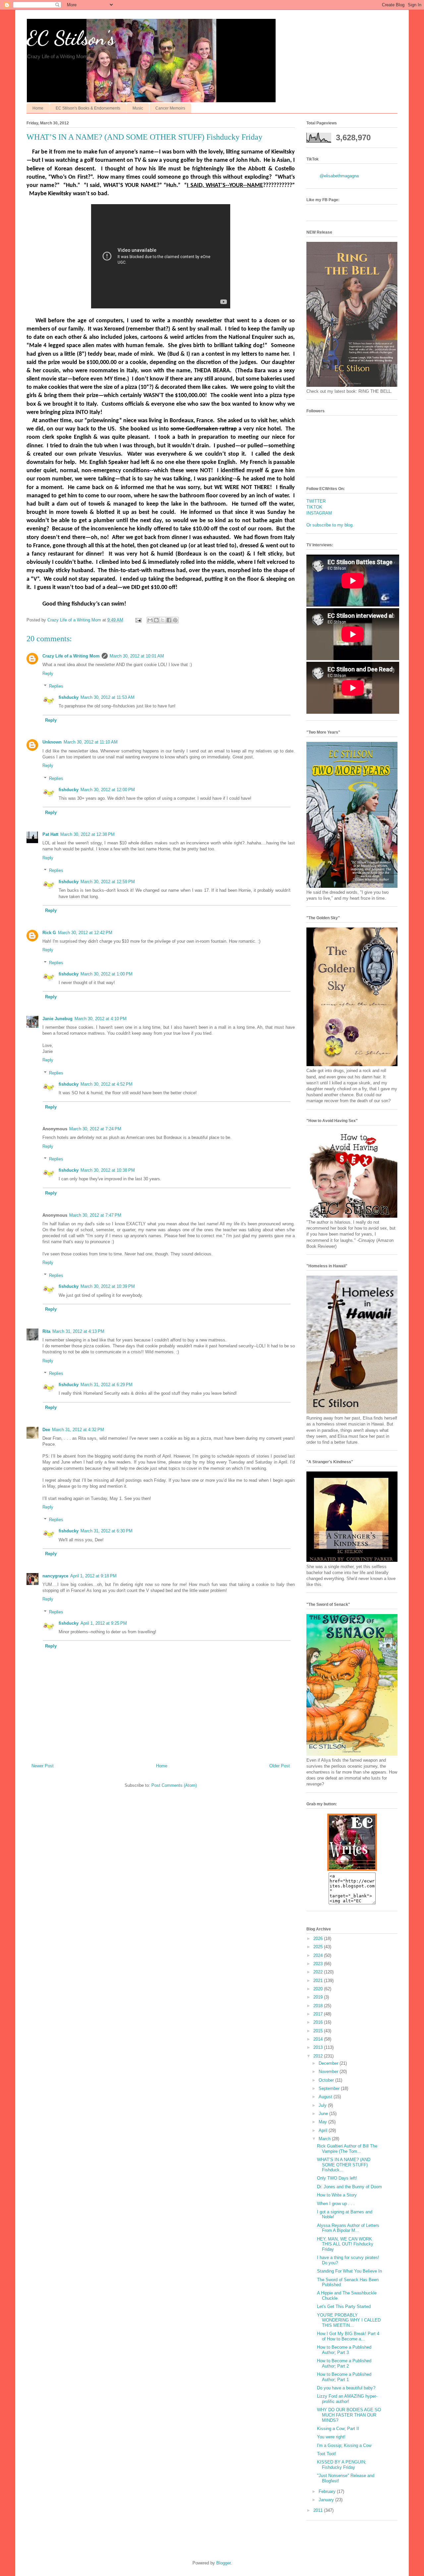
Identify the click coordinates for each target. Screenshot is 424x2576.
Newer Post (43, 1766)
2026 (319, 1939)
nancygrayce (55, 1576)
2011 (319, 2510)
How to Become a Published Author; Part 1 (344, 2377)
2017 (319, 2014)
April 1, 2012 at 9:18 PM (93, 1576)
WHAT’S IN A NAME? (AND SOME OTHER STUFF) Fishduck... (344, 2165)
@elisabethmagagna (339, 176)
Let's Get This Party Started (344, 2306)
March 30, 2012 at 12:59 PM (108, 882)
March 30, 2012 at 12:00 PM (108, 790)
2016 (319, 2022)
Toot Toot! (327, 2454)
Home (38, 108)
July (323, 2105)
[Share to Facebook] (169, 620)
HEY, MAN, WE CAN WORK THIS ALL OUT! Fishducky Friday (345, 2244)
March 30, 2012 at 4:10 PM (101, 1019)
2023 (319, 1964)
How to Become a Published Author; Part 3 (344, 2350)
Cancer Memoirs (170, 108)
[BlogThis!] (156, 620)
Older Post (280, 1766)
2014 (319, 2039)
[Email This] (150, 620)
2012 (319, 2056)
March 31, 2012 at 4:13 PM (78, 1331)
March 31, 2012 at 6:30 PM (106, 1531)
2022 (319, 1972)
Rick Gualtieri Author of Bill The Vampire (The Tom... (347, 2149)
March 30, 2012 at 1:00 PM (106, 974)
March (325, 2139)
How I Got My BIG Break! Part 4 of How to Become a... (348, 2336)
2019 (319, 1997)
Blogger (223, 2563)
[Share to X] (163, 620)
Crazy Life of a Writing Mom (71, 656)
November (329, 2072)
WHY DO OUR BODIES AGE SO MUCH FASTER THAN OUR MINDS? (349, 2415)
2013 (319, 2047)
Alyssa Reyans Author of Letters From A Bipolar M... (348, 2228)
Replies (56, 686)
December (329, 2063)
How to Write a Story (337, 2195)
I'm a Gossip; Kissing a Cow (344, 2445)
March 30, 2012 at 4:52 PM (106, 1084)
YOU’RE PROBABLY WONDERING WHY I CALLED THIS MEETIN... (349, 2320)
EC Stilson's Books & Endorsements (88, 108)
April (324, 2130)
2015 (319, 2031)
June (324, 2114)
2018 (319, 2006)
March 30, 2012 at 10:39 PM (108, 1286)
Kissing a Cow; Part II (338, 2429)
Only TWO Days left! (337, 2178)
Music (138, 108)
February (328, 2491)
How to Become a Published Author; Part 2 (344, 2363)
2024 (319, 1955)
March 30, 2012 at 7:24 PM (95, 1129)
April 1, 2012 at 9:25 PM (104, 1623)
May (323, 2122)
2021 (319, 1981)
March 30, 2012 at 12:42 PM (85, 933)
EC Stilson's (71, 38)
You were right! (331, 2437)
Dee (46, 1430)
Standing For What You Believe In (349, 2271)
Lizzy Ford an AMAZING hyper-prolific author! (347, 2399)
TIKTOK (314, 507)
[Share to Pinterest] (175, 620)
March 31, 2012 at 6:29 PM (106, 1385)
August (326, 2097)
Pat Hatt (50, 834)
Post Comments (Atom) (174, 1785)
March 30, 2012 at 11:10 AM (91, 742)
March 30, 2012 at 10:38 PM (108, 1170)
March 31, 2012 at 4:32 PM (78, 1430)
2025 (319, 1947)
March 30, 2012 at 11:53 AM (107, 697)
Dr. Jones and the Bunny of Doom (349, 2187)
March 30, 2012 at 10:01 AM (137, 656)
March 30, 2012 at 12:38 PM (87, 834)
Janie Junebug (57, 1019)
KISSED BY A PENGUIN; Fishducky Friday (342, 2465)
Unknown (52, 742)
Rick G (49, 933)
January (327, 2500)
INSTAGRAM (319, 513)
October (327, 2080)
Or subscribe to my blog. (330, 525)
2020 (319, 1989)
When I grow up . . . (336, 2204)
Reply (48, 674)
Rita (46, 1331)
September (330, 2088)
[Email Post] (138, 620)
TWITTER (316, 501)
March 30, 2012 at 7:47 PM (95, 1215)
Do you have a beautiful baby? (346, 2388)
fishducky (69, 697)
